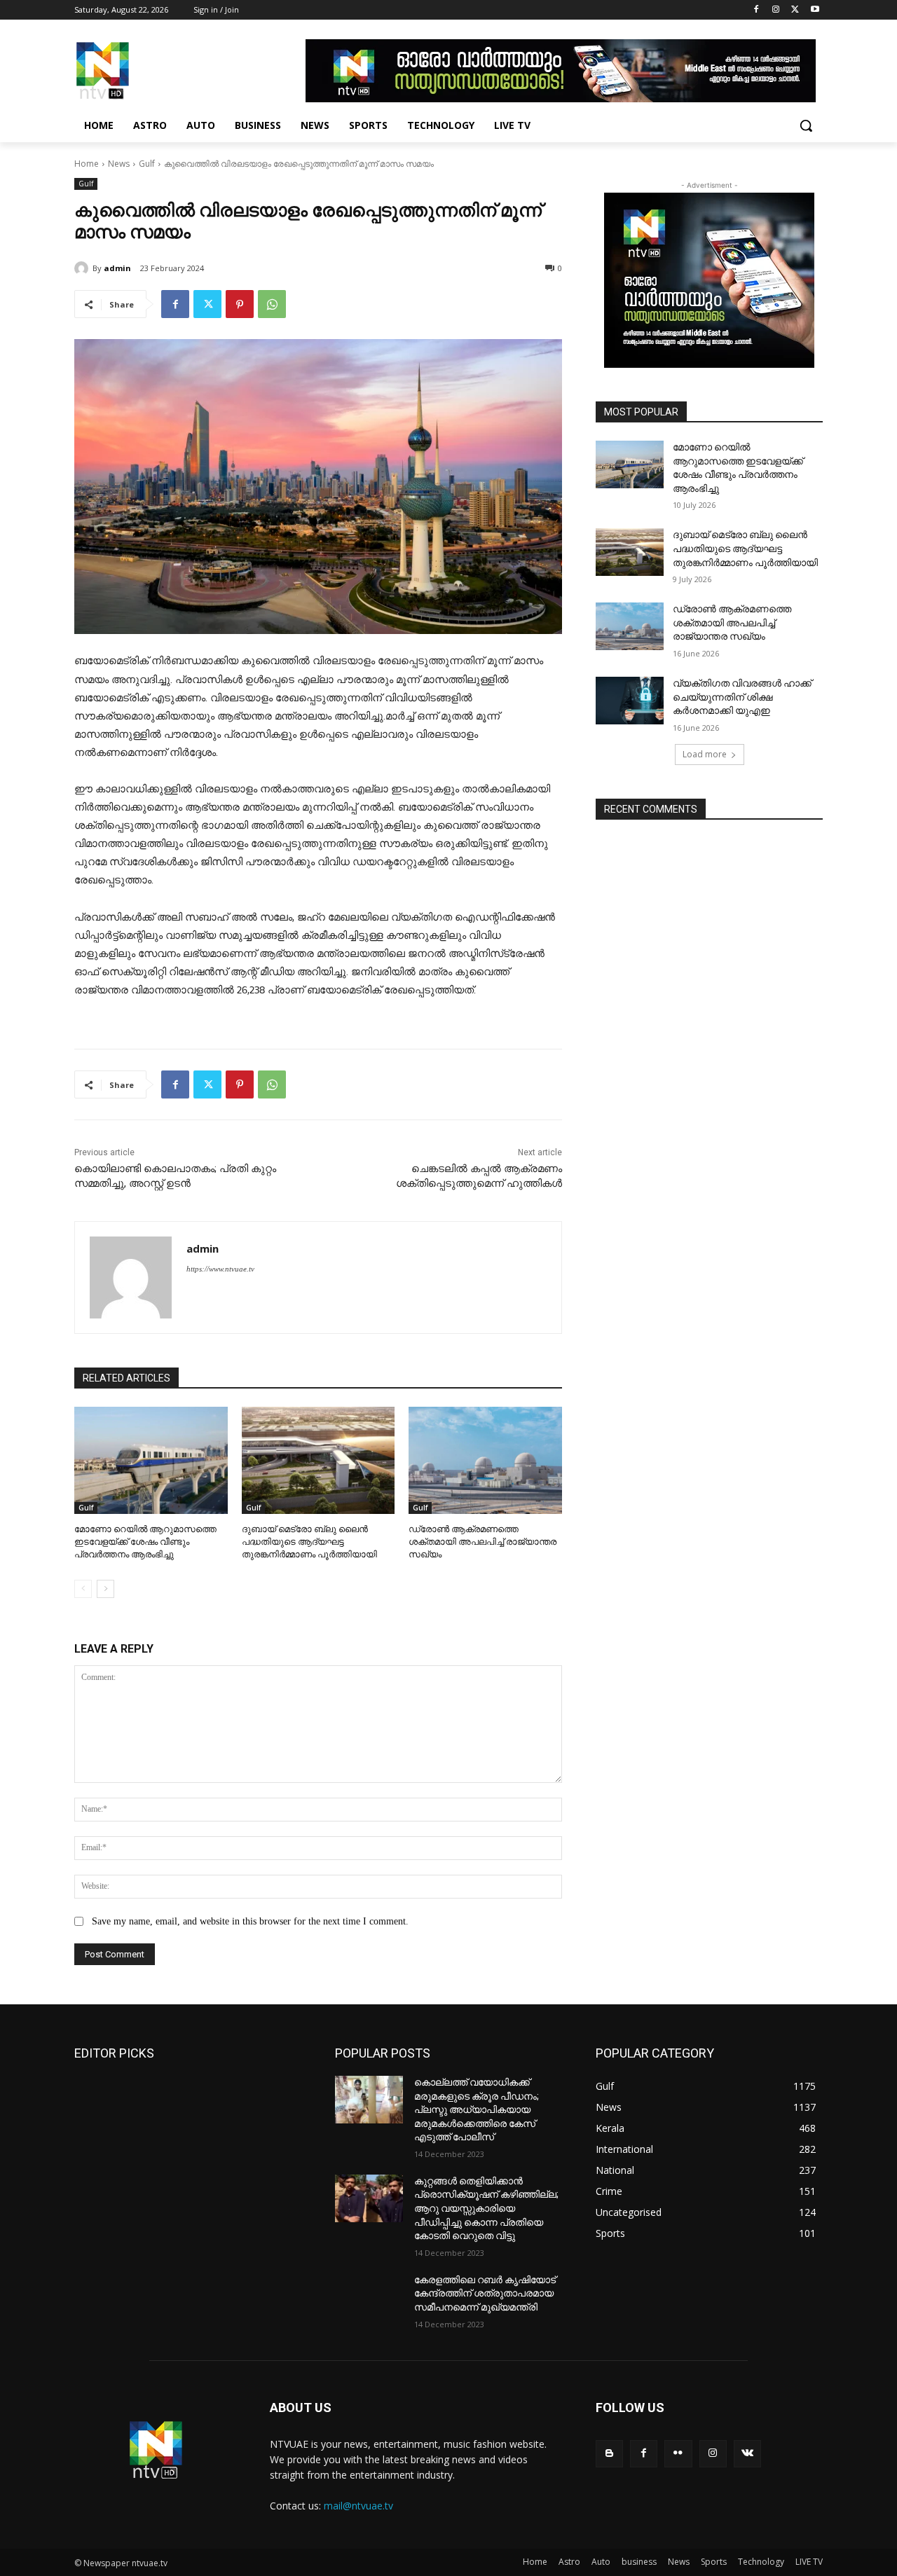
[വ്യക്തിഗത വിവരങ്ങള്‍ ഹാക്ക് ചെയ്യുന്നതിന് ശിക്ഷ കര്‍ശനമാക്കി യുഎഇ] (630, 701)
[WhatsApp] (272, 304)
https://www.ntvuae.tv (220, 1269)
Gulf (147, 164)
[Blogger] (609, 2454)
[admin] (83, 268)
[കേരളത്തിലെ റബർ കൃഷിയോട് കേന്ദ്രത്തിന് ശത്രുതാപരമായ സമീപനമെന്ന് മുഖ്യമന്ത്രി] (369, 2297)
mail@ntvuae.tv (358, 2506)
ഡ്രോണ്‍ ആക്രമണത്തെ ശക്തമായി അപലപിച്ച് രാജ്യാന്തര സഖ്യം (482, 1542)
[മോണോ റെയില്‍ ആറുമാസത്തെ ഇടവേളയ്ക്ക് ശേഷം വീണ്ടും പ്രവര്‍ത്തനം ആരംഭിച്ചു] (151, 1460)
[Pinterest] (240, 304)
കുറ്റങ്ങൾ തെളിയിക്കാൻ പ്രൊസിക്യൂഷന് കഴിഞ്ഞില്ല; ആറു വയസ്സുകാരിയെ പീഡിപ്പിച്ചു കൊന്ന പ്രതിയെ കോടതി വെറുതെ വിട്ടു (486, 2208)
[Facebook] (756, 10)
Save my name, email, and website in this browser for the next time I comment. (250, 1921)
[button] (806, 125)
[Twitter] (795, 10)
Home (87, 164)
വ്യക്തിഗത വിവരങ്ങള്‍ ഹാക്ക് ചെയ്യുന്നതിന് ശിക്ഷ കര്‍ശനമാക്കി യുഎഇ (742, 697)
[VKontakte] (747, 2454)
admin (117, 268)
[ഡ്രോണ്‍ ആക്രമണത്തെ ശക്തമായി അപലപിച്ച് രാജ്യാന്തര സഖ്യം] (485, 1460)
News (119, 164)
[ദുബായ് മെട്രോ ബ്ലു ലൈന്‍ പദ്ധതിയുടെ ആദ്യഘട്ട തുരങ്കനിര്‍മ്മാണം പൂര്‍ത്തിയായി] (319, 1460)
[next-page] (105, 1589)
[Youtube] (815, 10)
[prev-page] (83, 1589)
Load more (705, 754)
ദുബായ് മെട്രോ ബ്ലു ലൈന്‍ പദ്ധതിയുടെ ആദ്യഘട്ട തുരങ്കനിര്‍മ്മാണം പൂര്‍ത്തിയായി (309, 1542)
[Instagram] (776, 10)
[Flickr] (678, 2454)
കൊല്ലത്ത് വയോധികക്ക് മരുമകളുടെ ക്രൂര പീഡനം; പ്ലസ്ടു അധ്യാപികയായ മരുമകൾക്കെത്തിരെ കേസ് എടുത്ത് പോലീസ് (477, 2109)
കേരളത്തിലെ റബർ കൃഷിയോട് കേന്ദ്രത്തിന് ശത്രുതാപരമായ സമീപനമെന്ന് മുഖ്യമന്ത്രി (485, 2293)
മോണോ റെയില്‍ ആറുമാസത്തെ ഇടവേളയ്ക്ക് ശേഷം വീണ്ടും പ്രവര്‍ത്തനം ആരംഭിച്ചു (145, 1542)
